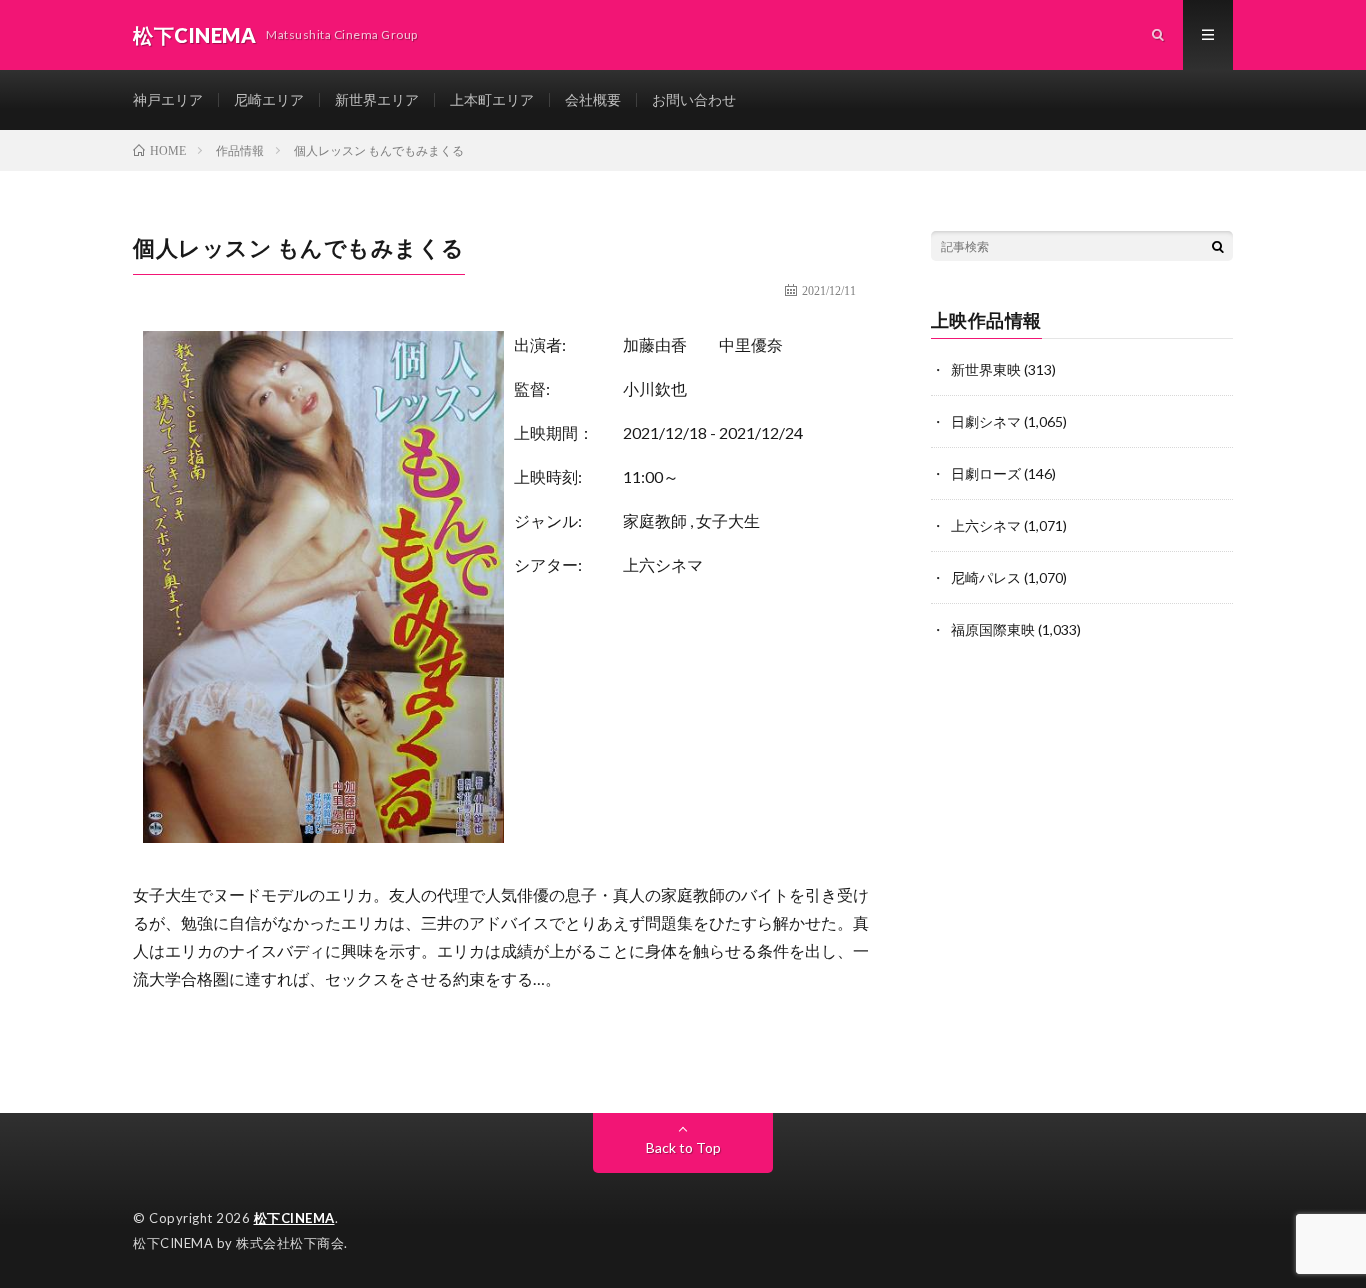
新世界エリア (377, 99)
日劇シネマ (986, 421)
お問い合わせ (694, 99)
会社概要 (593, 99)
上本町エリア (492, 99)
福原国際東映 (993, 629)
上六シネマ (663, 564)
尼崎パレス (986, 577)
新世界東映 (986, 369)
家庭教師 (655, 520)
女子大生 (728, 520)
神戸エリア (168, 99)
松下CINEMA (294, 1218)
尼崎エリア (269, 99)
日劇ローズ (986, 473)
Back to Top (683, 1147)
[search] (1218, 246)
